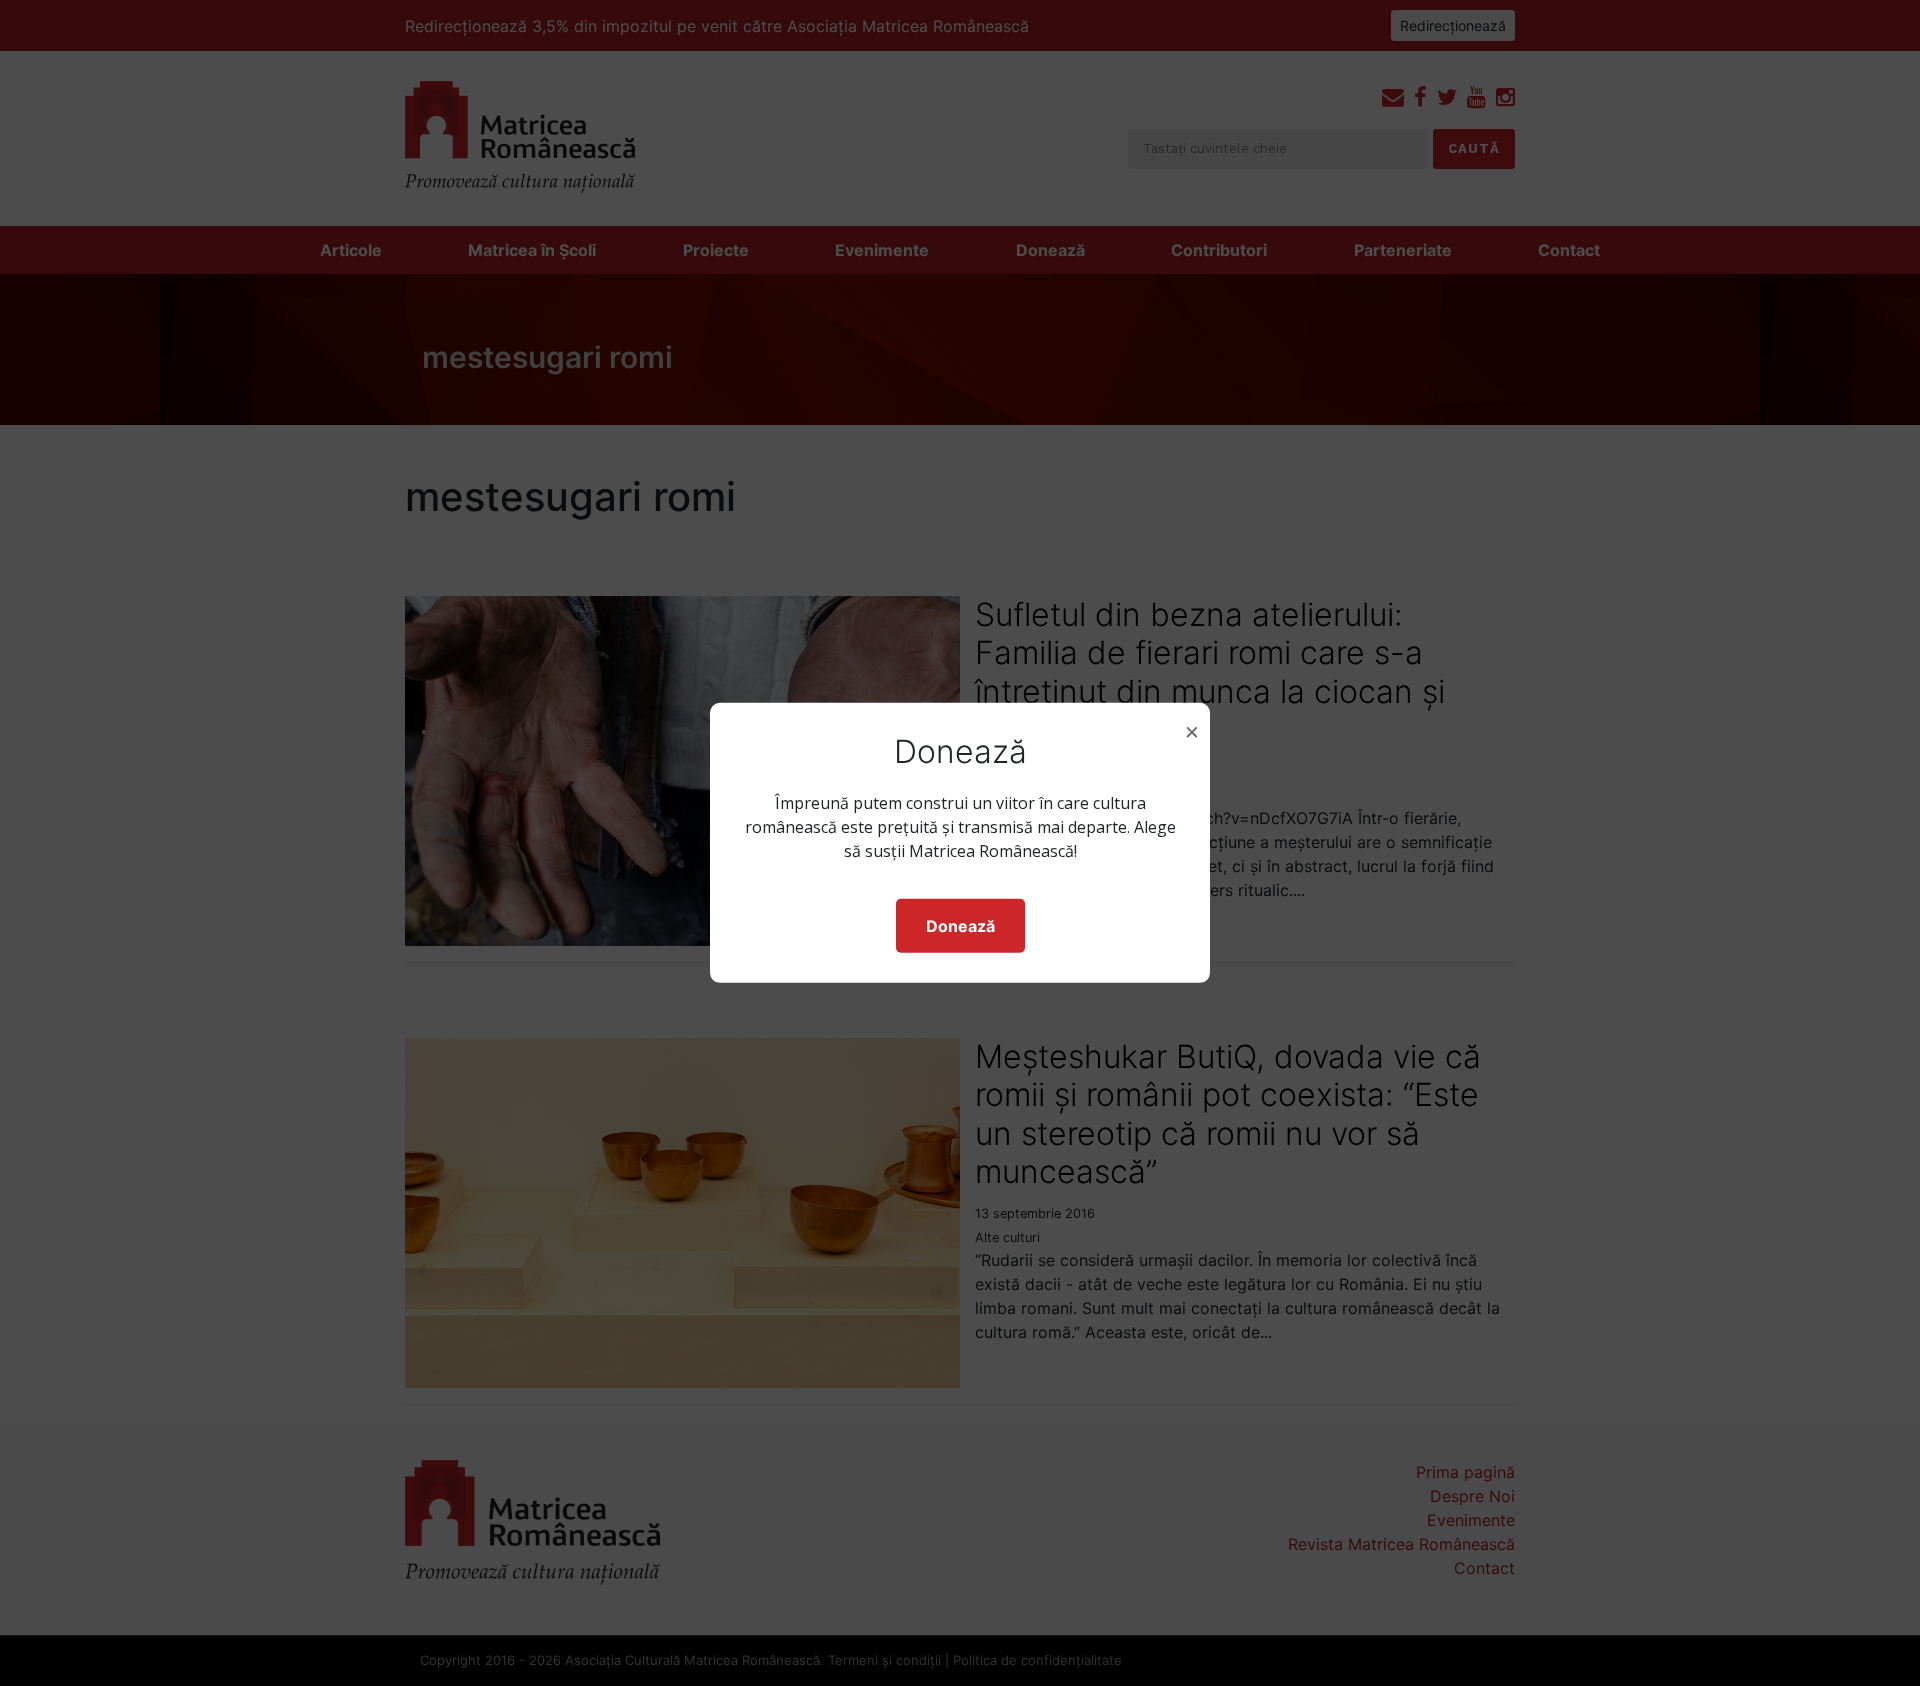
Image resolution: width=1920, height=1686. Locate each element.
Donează (960, 926)
